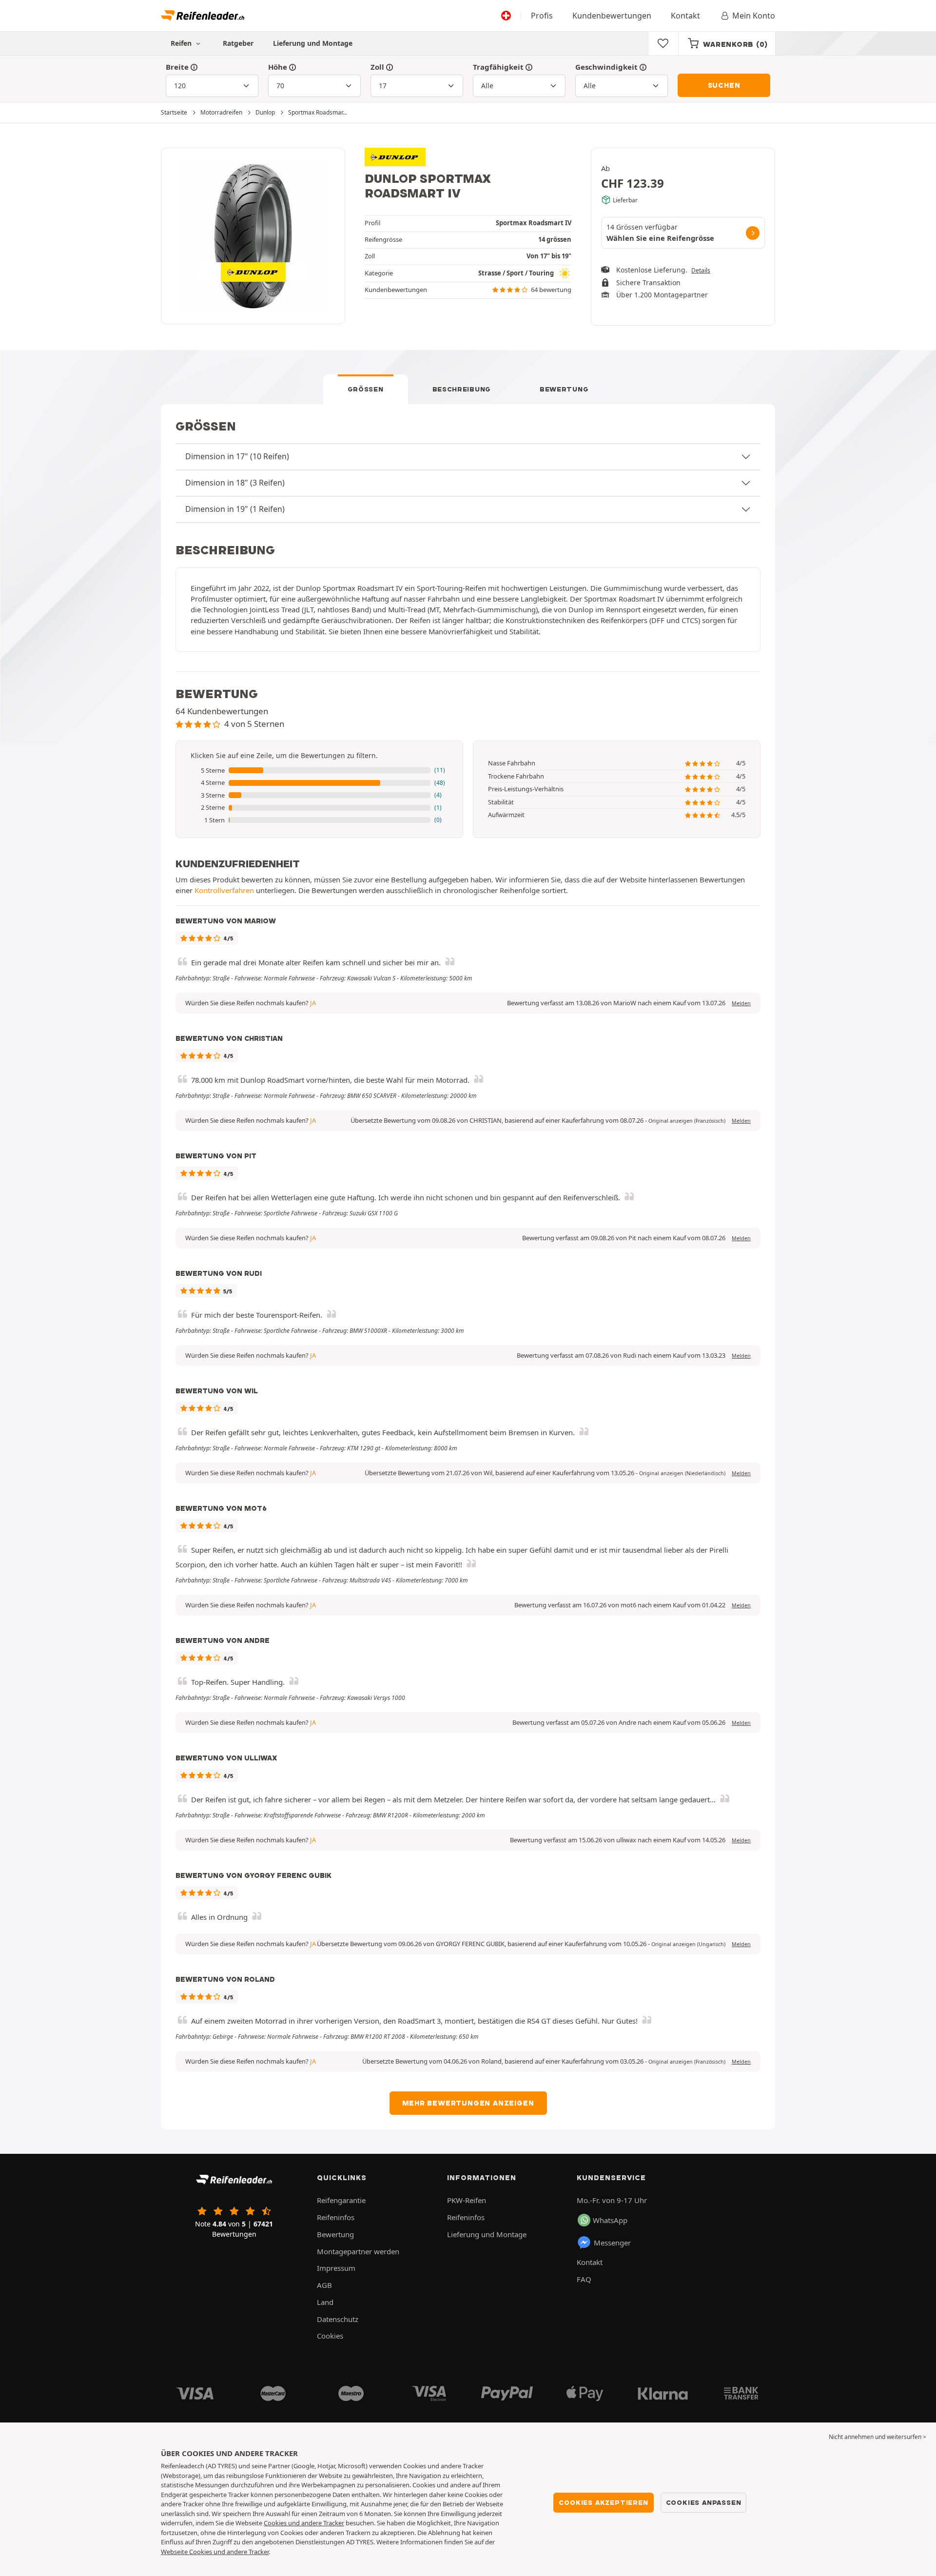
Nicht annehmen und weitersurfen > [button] (877, 2437)
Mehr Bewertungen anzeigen (468, 2103)
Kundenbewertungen (612, 16)
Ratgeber (238, 43)
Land (325, 2302)
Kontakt (685, 16)
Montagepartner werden (358, 2251)
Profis (542, 16)
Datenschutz (338, 2319)
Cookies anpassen (704, 2502)
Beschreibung (462, 389)
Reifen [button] (182, 43)
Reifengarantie (341, 2200)
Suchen (724, 85)
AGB (324, 2285)
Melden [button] (741, 1003)
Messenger (612, 2243)
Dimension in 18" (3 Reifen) (235, 483)
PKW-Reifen (467, 2200)
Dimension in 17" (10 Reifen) (237, 456)
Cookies (330, 2336)
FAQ (584, 2279)
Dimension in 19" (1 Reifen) (235, 509)
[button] (319, 771)
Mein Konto (754, 16)
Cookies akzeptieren (603, 2502)
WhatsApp (610, 2220)
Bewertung (564, 389)
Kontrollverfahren (224, 890)
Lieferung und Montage (313, 43)
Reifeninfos (336, 2217)
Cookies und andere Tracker (304, 2523)
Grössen (366, 389)
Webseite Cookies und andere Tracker (215, 2552)
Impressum (336, 2268)
